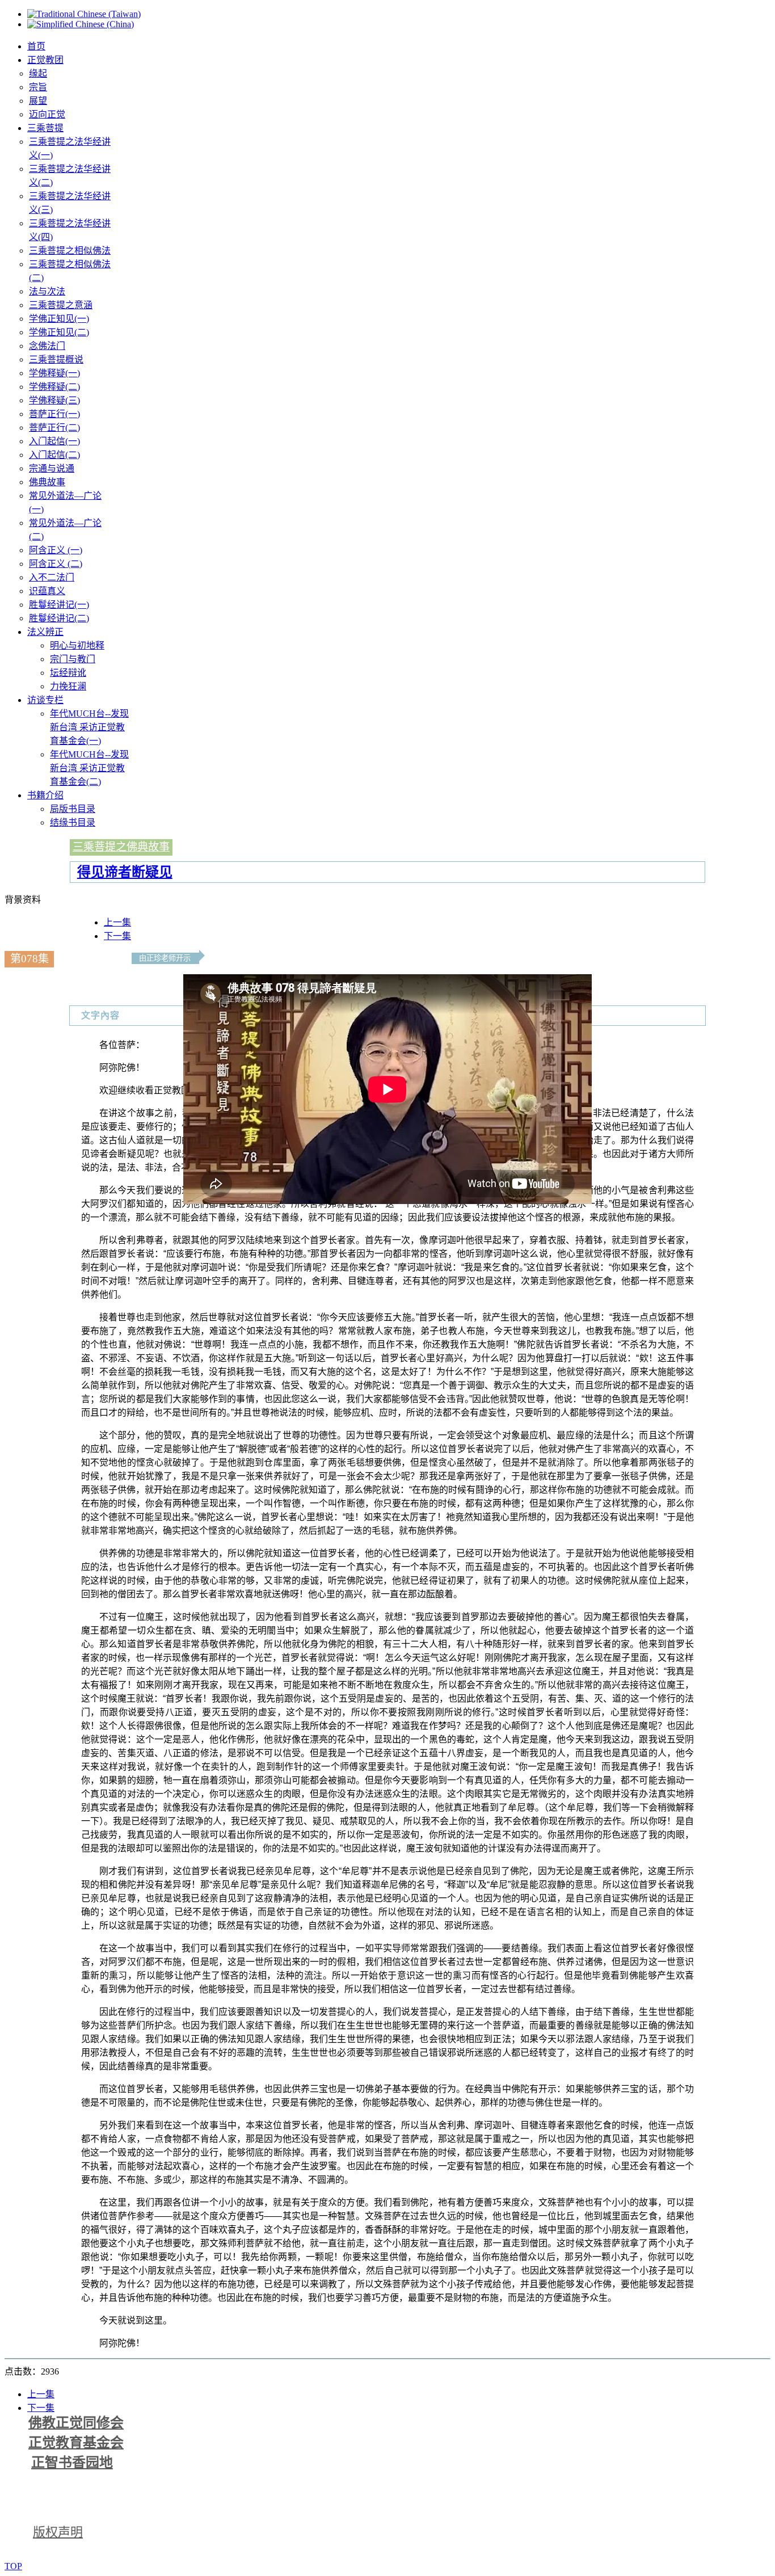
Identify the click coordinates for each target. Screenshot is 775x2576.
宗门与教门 (73, 659)
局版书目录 (73, 809)
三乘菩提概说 (56, 359)
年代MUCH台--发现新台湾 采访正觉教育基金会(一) (89, 727)
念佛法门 (47, 346)
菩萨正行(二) (54, 428)
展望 (38, 101)
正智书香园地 (72, 2463)
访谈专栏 (45, 700)
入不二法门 (52, 577)
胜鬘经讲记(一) (59, 605)
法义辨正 (45, 632)
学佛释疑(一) (54, 373)
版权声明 (58, 2532)
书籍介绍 (45, 795)
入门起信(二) (54, 455)
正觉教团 (45, 60)
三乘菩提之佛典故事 (121, 847)
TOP (13, 2566)
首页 (36, 46)
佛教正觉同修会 (76, 2423)
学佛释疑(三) (54, 400)
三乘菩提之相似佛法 (70, 251)
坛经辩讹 (68, 673)
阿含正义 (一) (56, 550)
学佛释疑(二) (54, 387)
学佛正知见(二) (59, 332)
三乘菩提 (45, 128)
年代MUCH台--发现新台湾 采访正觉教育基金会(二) (89, 768)
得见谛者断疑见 (125, 872)
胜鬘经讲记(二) (59, 618)
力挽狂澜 (68, 686)
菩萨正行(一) (54, 414)
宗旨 (38, 87)
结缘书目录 (73, 822)
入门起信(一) (54, 441)
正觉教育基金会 (76, 2443)
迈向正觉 (47, 114)
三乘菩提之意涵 (61, 305)
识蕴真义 (47, 591)
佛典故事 (47, 482)
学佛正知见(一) (59, 319)
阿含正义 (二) (56, 564)
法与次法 (47, 291)
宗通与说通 (52, 468)
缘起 (38, 73)
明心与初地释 (77, 645)
